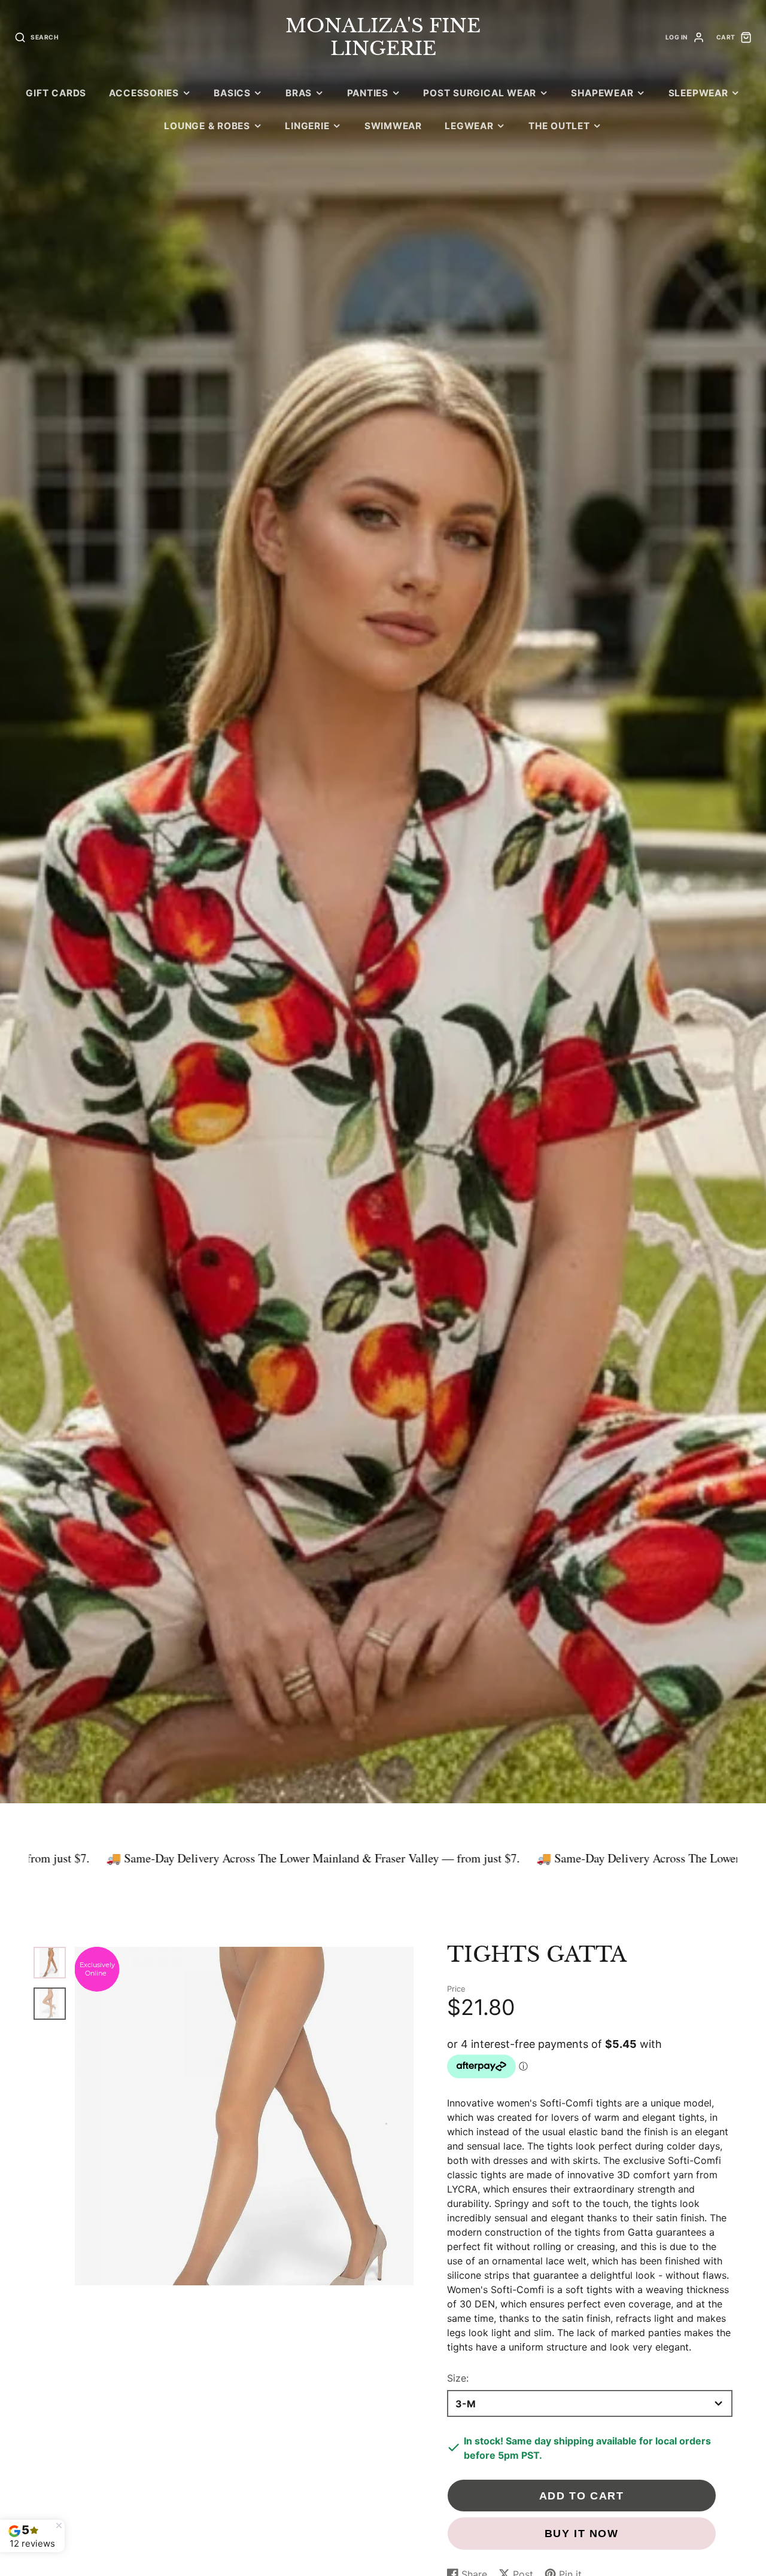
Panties (368, 93)
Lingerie (307, 126)
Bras (299, 93)
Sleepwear (698, 93)
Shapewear (602, 93)
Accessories (144, 93)
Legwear (469, 126)
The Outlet (559, 126)
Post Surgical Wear (480, 93)
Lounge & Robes (207, 126)
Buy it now (582, 2533)
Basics (232, 93)
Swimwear (393, 126)
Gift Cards (56, 93)
